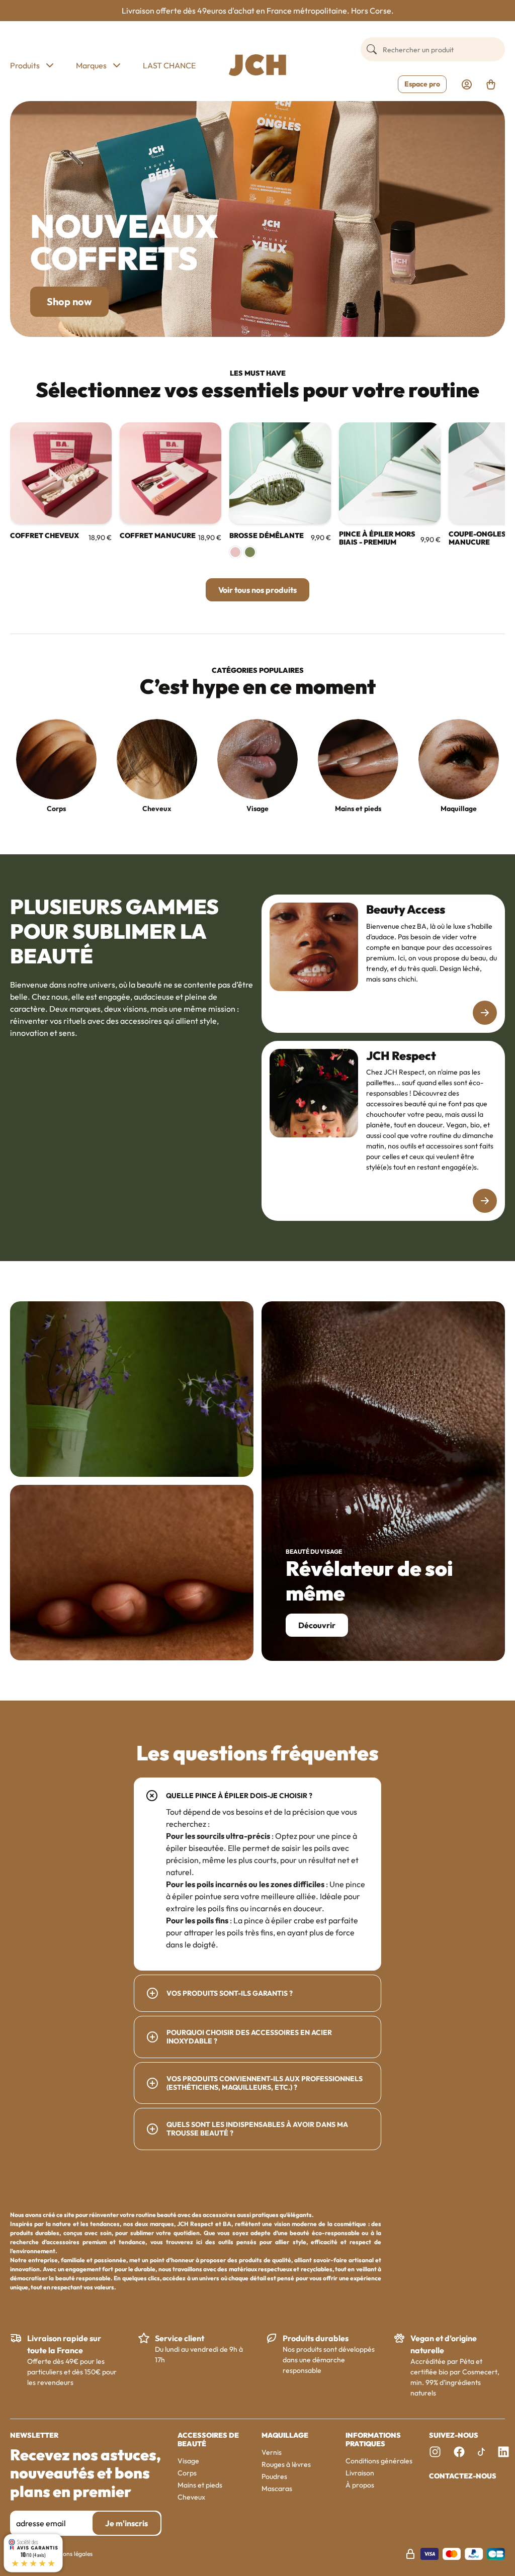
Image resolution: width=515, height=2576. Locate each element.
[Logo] (257, 65)
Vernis (272, 2452)
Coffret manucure (158, 536)
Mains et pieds (358, 809)
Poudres (274, 2476)
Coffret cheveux (45, 536)
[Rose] (235, 552)
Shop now (69, 301)
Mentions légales (70, 2554)
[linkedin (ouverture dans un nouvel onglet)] (503, 2452)
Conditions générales (379, 2461)
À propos (360, 2485)
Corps (56, 809)
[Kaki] (250, 552)
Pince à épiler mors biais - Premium (377, 539)
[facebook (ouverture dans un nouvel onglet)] (459, 2452)
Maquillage (459, 809)
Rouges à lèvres (286, 2464)
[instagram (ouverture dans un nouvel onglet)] (435, 2452)
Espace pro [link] (422, 84)
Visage (257, 809)
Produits (25, 65)
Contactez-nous (463, 2476)
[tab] (257, 1874)
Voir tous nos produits (257, 590)
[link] (467, 84)
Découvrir (317, 1625)
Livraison (360, 2473)
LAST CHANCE (169, 65)
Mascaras (277, 2489)
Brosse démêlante (267, 536)
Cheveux (157, 809)
